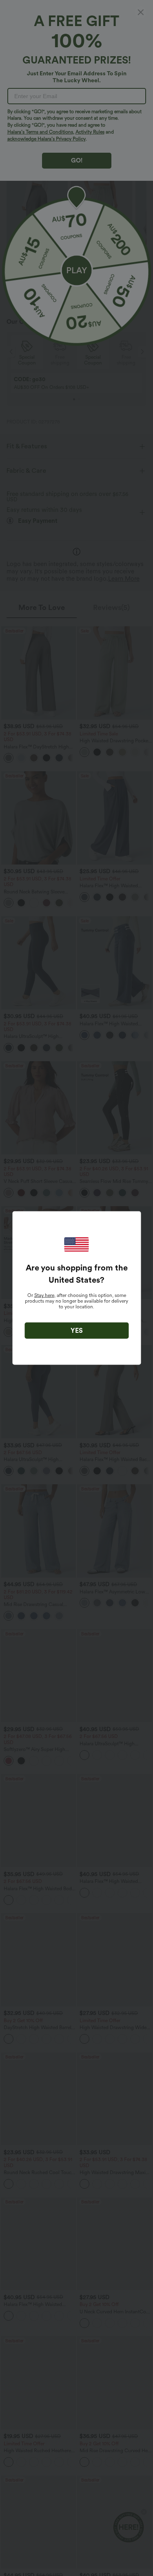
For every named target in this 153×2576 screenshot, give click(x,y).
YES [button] (77, 1331)
